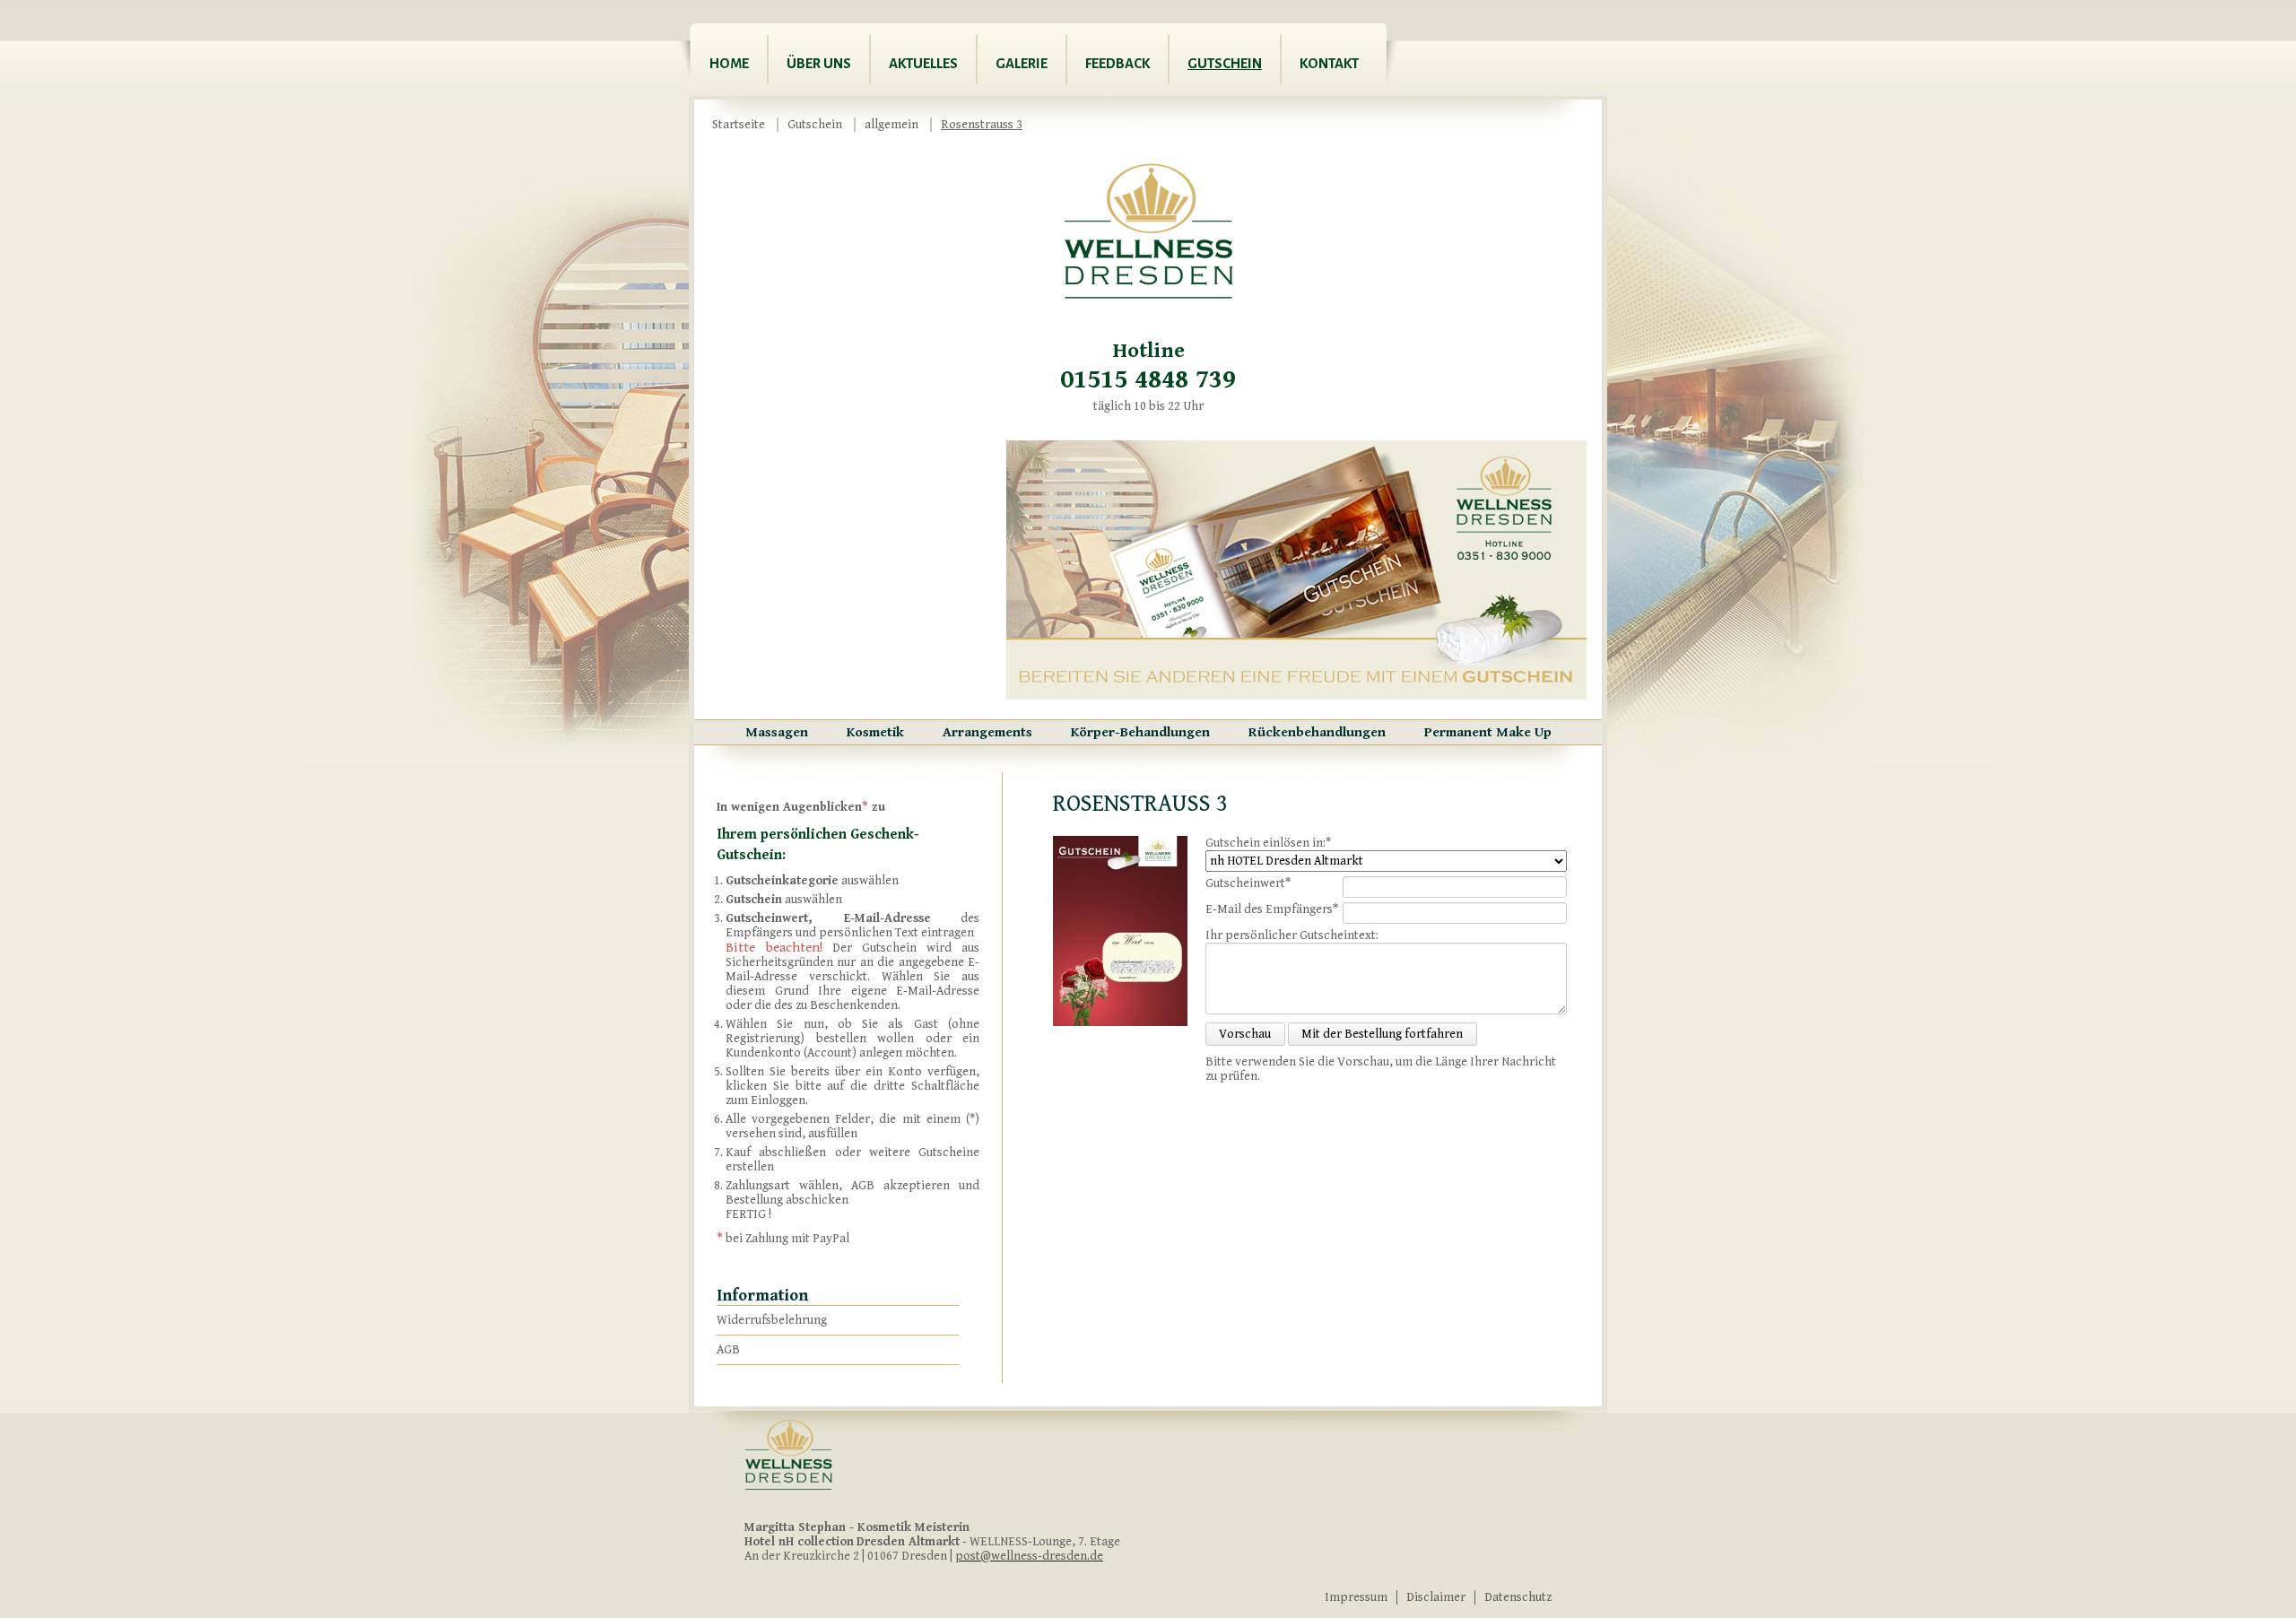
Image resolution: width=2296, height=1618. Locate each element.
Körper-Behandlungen (1140, 732)
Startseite (739, 125)
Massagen (777, 732)
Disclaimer (1436, 1597)
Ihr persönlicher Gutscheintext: (1292, 935)
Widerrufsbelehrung (772, 1320)
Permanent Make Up (1488, 732)
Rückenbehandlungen (1317, 732)
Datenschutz (1518, 1597)
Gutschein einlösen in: (1268, 843)
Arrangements (987, 732)
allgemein (891, 125)
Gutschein (815, 125)
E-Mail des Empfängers (1272, 909)
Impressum (1356, 1597)
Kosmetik (875, 732)
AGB (728, 1350)
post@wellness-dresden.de (1029, 1556)
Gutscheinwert (1248, 883)
